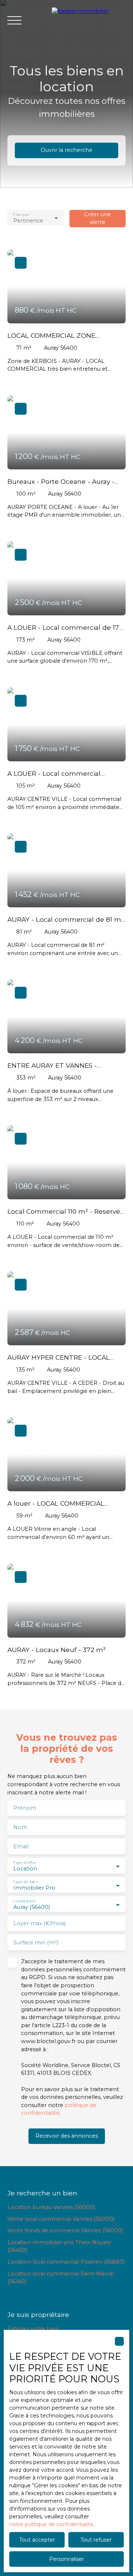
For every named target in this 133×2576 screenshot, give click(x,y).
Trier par (21, 214)
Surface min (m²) (36, 1943)
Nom (20, 1827)
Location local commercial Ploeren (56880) (66, 2262)
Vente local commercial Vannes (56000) (61, 2219)
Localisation (24, 1901)
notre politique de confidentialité (51, 2524)
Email (21, 1846)
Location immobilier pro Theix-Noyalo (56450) (59, 2246)
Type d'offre (24, 1863)
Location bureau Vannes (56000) (51, 2207)
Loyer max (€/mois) (40, 1923)
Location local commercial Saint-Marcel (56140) (61, 2278)
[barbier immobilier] (89, 20)
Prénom (25, 1808)
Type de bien (25, 1882)
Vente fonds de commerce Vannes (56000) (65, 2230)
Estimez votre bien (33, 2329)
